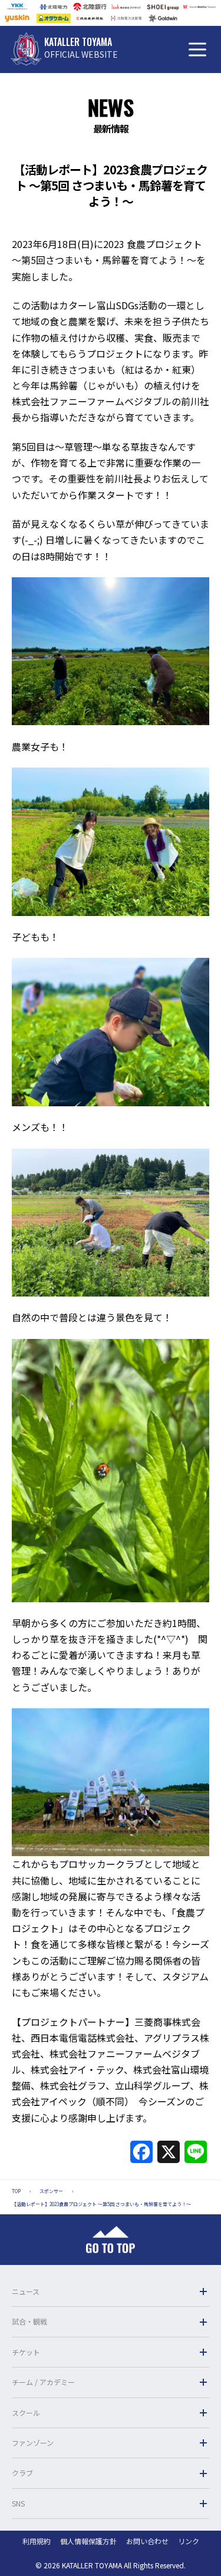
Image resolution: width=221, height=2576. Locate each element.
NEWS (111, 107)
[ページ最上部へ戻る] (111, 2240)
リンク (189, 2541)
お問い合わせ (147, 2541)
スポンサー (51, 2191)
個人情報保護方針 (88, 2541)
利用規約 (37, 2541)
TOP (16, 2191)
